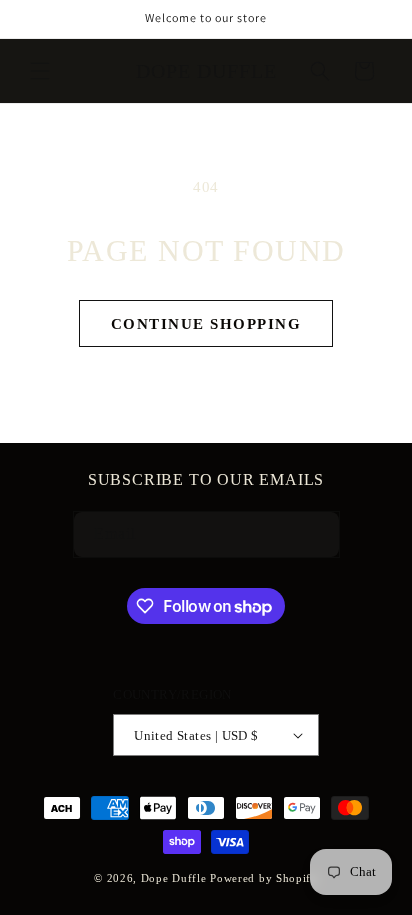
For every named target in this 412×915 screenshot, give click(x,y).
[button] (40, 71)
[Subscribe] (307, 534)
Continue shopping (206, 324)
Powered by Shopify (264, 878)
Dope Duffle (174, 878)
